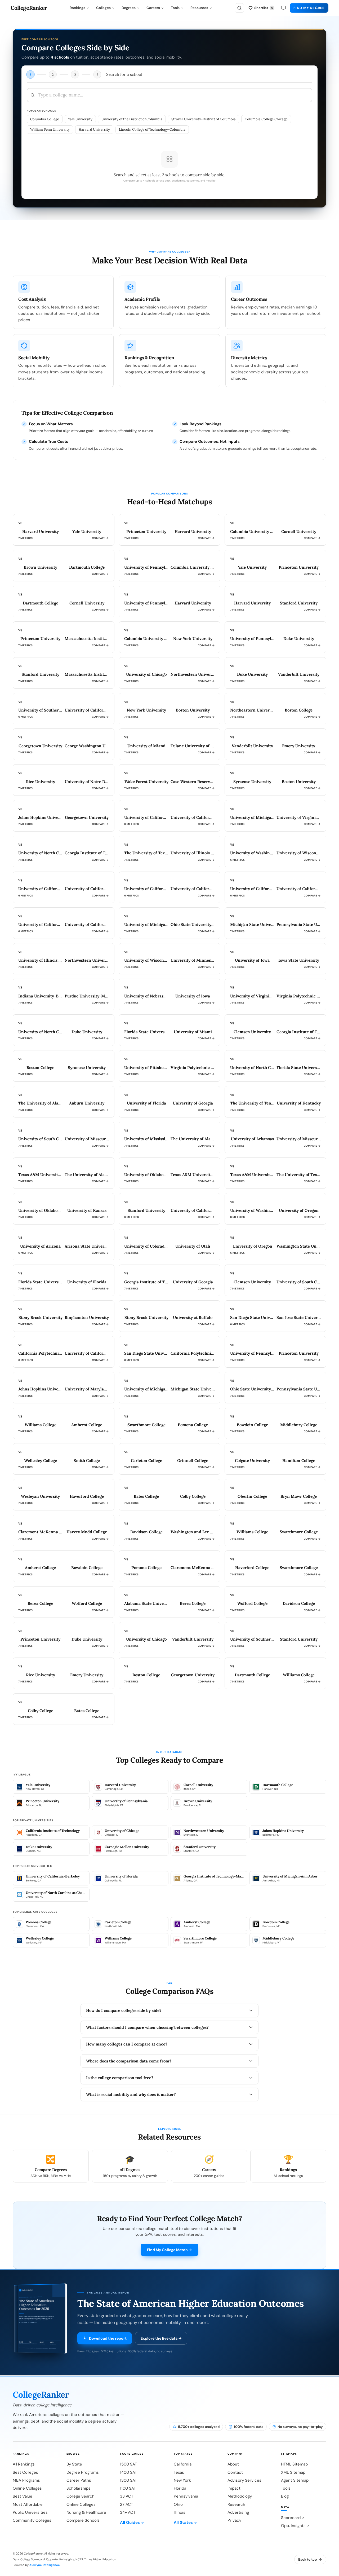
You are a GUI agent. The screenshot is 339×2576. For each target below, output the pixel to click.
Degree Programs (83, 2472)
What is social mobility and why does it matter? (131, 2094)
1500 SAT (128, 2464)
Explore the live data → (161, 2338)
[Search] (239, 8)
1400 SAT (128, 2472)
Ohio (178, 2504)
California (183, 2464)
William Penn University (50, 129)
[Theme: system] (283, 8)
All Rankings (24, 2464)
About (233, 2464)
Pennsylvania (186, 2496)
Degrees (129, 8)
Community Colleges (32, 2520)
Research (236, 2504)
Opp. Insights (293, 2526)
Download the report (108, 2338)
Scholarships (79, 2488)
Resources (199, 8)
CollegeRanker (29, 8)
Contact (235, 2472)
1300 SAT (128, 2480)
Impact (234, 2488)
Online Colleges (27, 2488)
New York (182, 2480)
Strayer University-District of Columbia (204, 119)
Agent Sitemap (295, 2480)
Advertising (238, 2512)
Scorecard (291, 2518)
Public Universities (30, 2512)
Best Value (23, 2496)
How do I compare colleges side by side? (124, 2010)
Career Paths (79, 2480)
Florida (180, 2488)
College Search (81, 2496)
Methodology (240, 2496)
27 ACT (126, 2504)
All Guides (130, 2522)
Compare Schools (83, 2520)
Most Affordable (28, 2504)
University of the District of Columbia (132, 119)
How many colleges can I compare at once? (127, 2044)
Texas (179, 2472)
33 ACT (127, 2496)
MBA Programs (26, 2480)
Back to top (307, 2559)
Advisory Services (244, 2480)
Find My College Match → (169, 2250)
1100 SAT (128, 2488)
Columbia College (45, 119)
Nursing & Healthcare (86, 2512)
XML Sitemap (293, 2472)
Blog (285, 2496)
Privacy (234, 2520)
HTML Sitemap (294, 2464)
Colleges (103, 8)
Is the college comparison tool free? (120, 2078)
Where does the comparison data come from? (129, 2061)
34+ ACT (128, 2512)
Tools (175, 8)
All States (183, 2522)
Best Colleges (25, 2472)
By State (74, 2464)
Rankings (77, 8)
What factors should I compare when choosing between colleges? (147, 2027)
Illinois (180, 2512)
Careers (153, 8)
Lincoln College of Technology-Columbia (152, 129)
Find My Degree (309, 8)
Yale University (80, 119)
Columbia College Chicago (266, 119)
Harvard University (94, 129)
